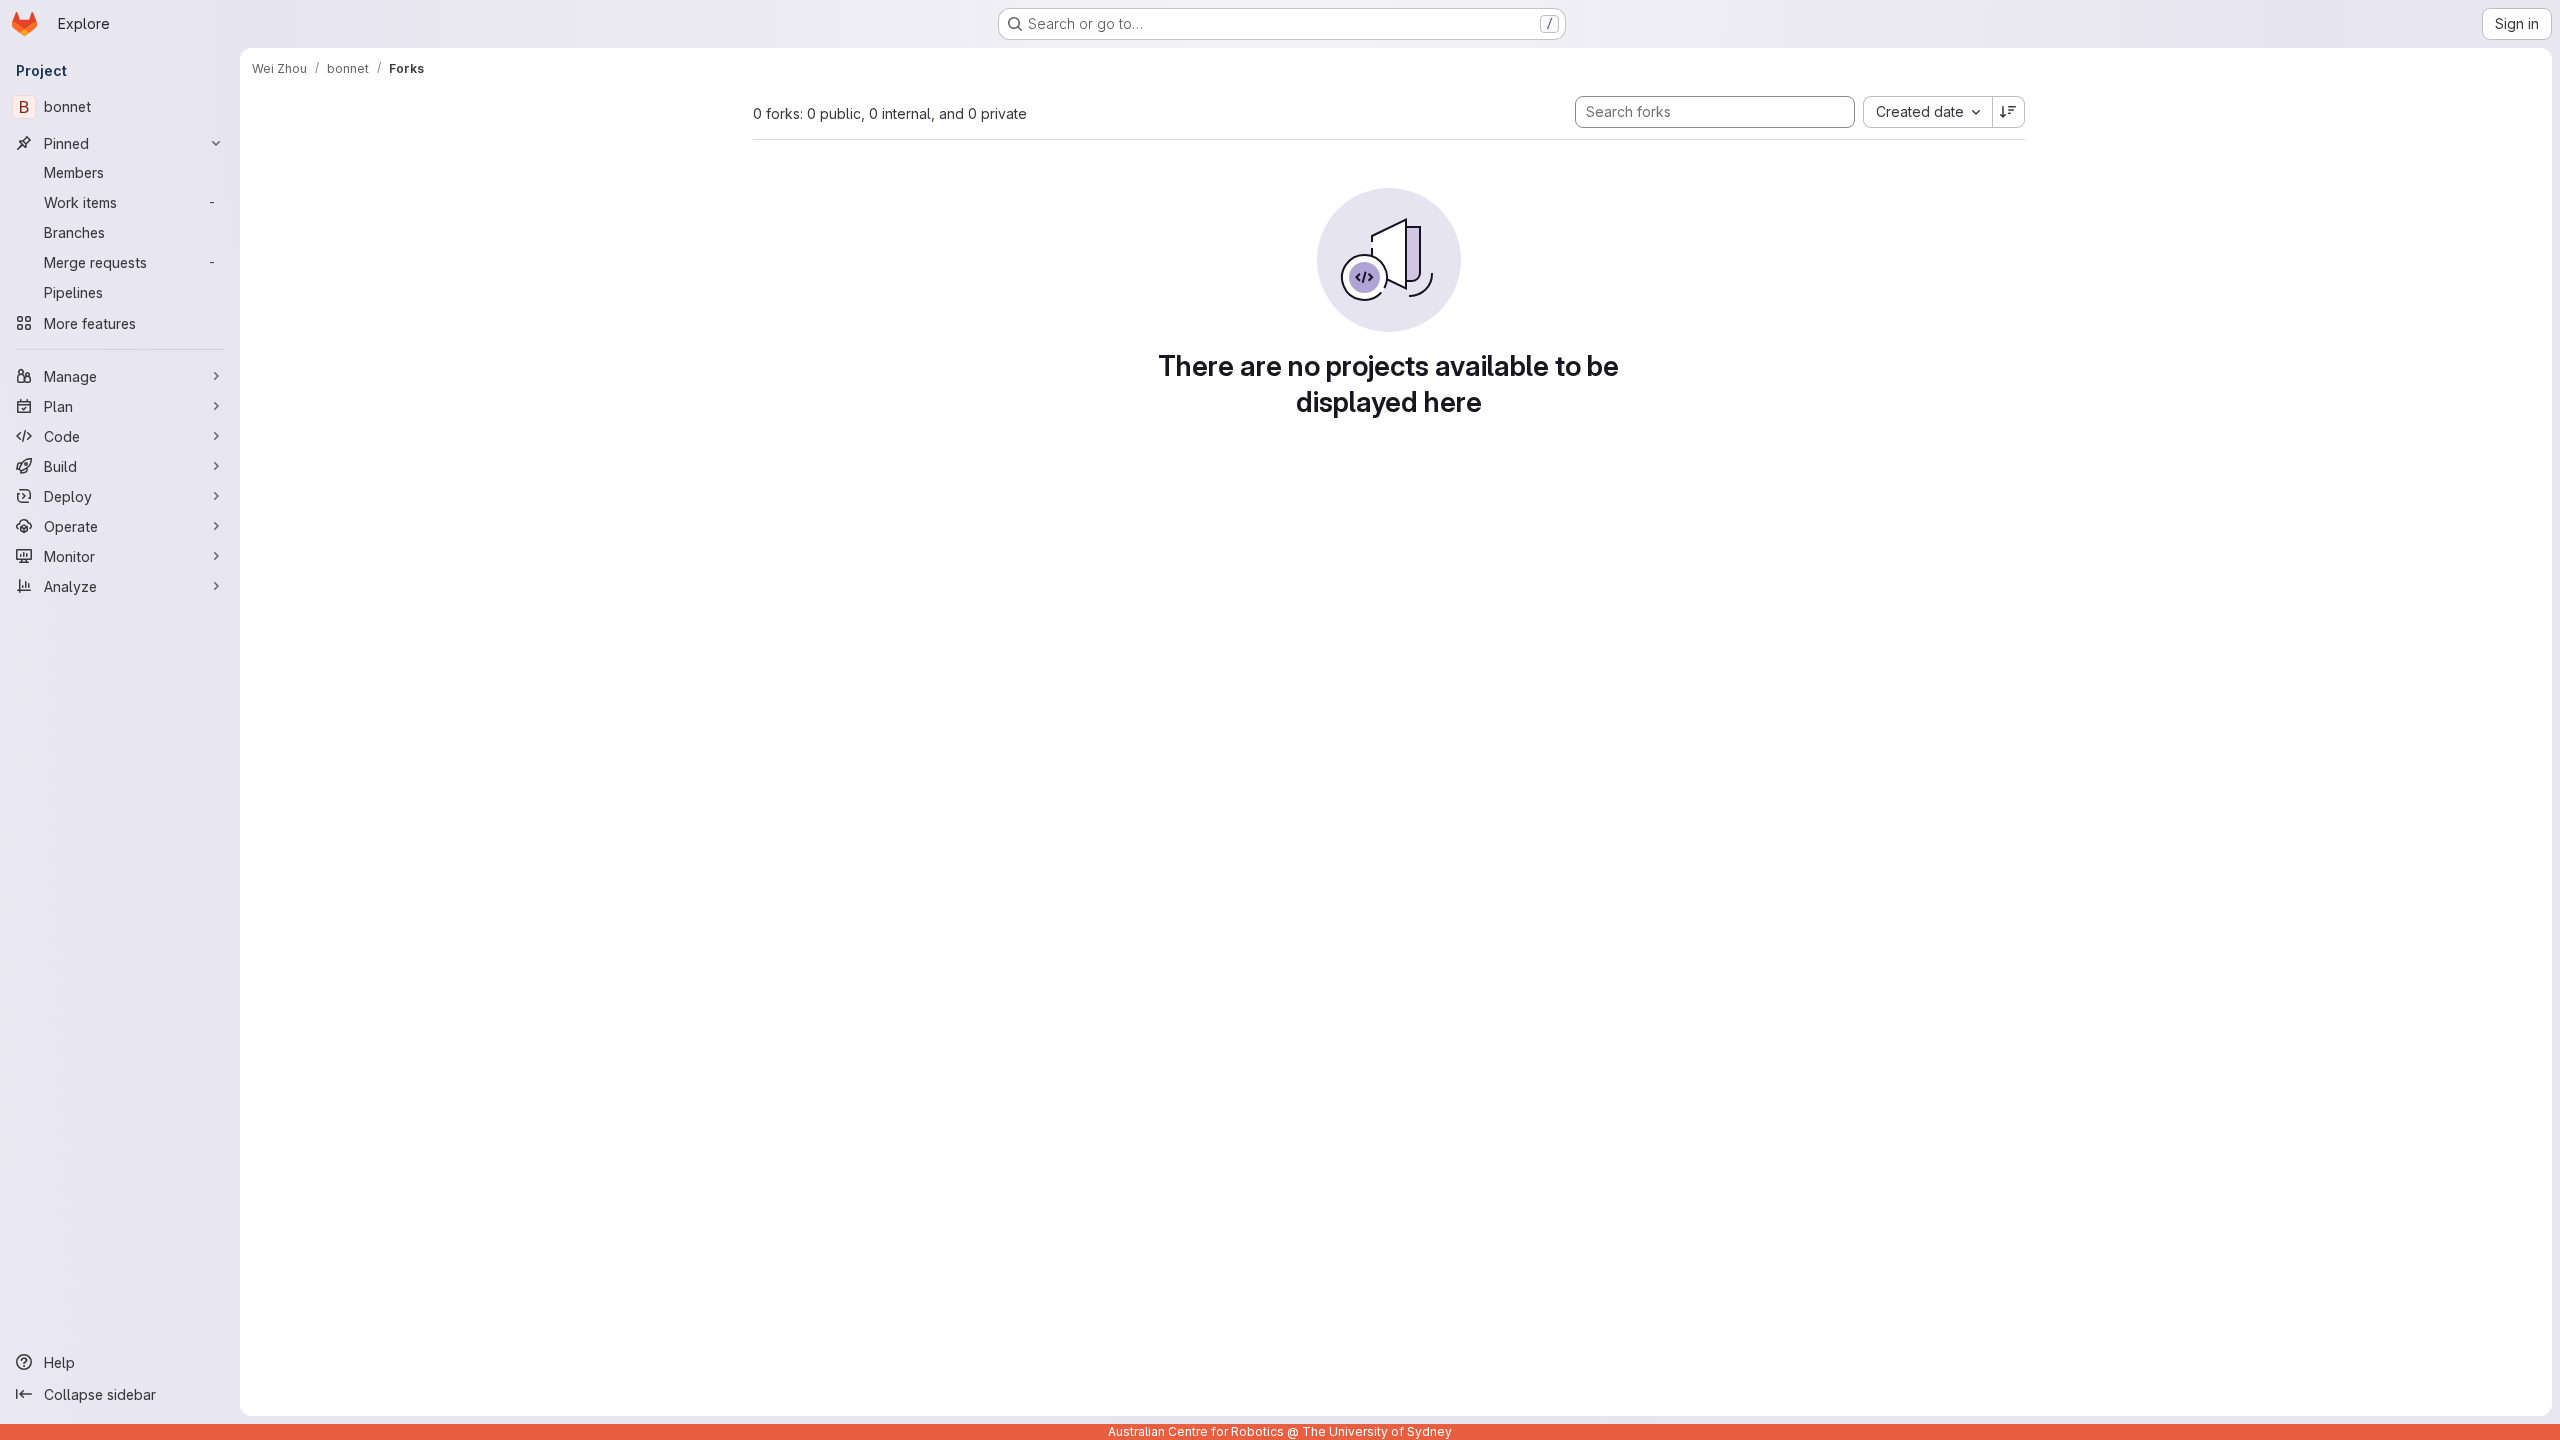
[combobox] (1927, 112)
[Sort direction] (2009, 112)
